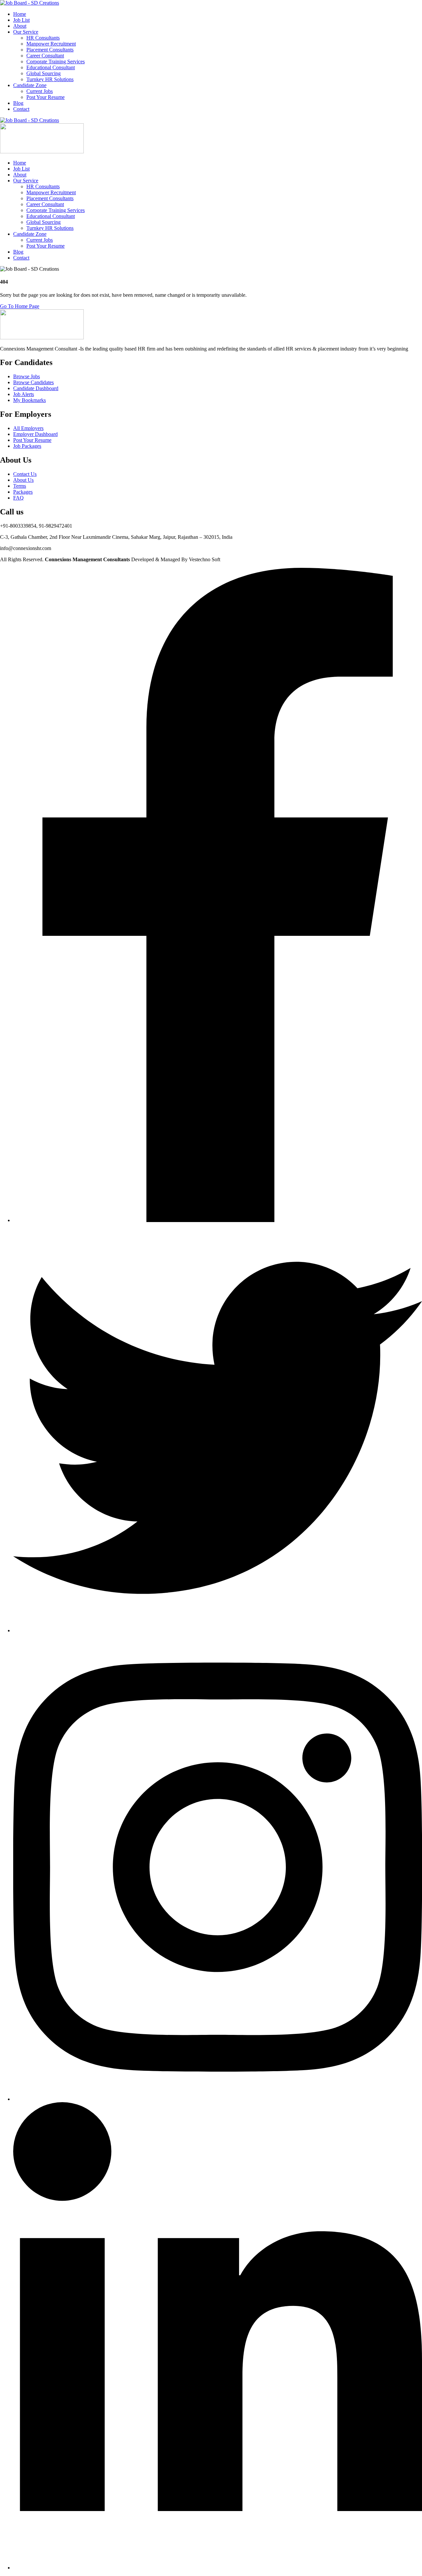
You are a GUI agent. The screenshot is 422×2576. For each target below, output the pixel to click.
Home (20, 14)
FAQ (18, 498)
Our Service (26, 32)
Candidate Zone (30, 85)
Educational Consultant (51, 67)
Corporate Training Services (56, 61)
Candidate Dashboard (36, 388)
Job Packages (27, 446)
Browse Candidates (33, 382)
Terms (20, 486)
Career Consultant (45, 56)
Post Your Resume (45, 97)
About (20, 26)
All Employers (28, 428)
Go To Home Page (20, 306)
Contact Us (25, 474)
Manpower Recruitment (51, 44)
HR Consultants (43, 38)
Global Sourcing (44, 73)
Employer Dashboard (35, 434)
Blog (18, 103)
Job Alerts (24, 394)
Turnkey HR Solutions (50, 79)
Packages (23, 492)
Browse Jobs (27, 376)
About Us (23, 480)
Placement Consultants (50, 50)
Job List (21, 20)
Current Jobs (40, 91)
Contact (21, 109)
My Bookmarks (30, 400)
